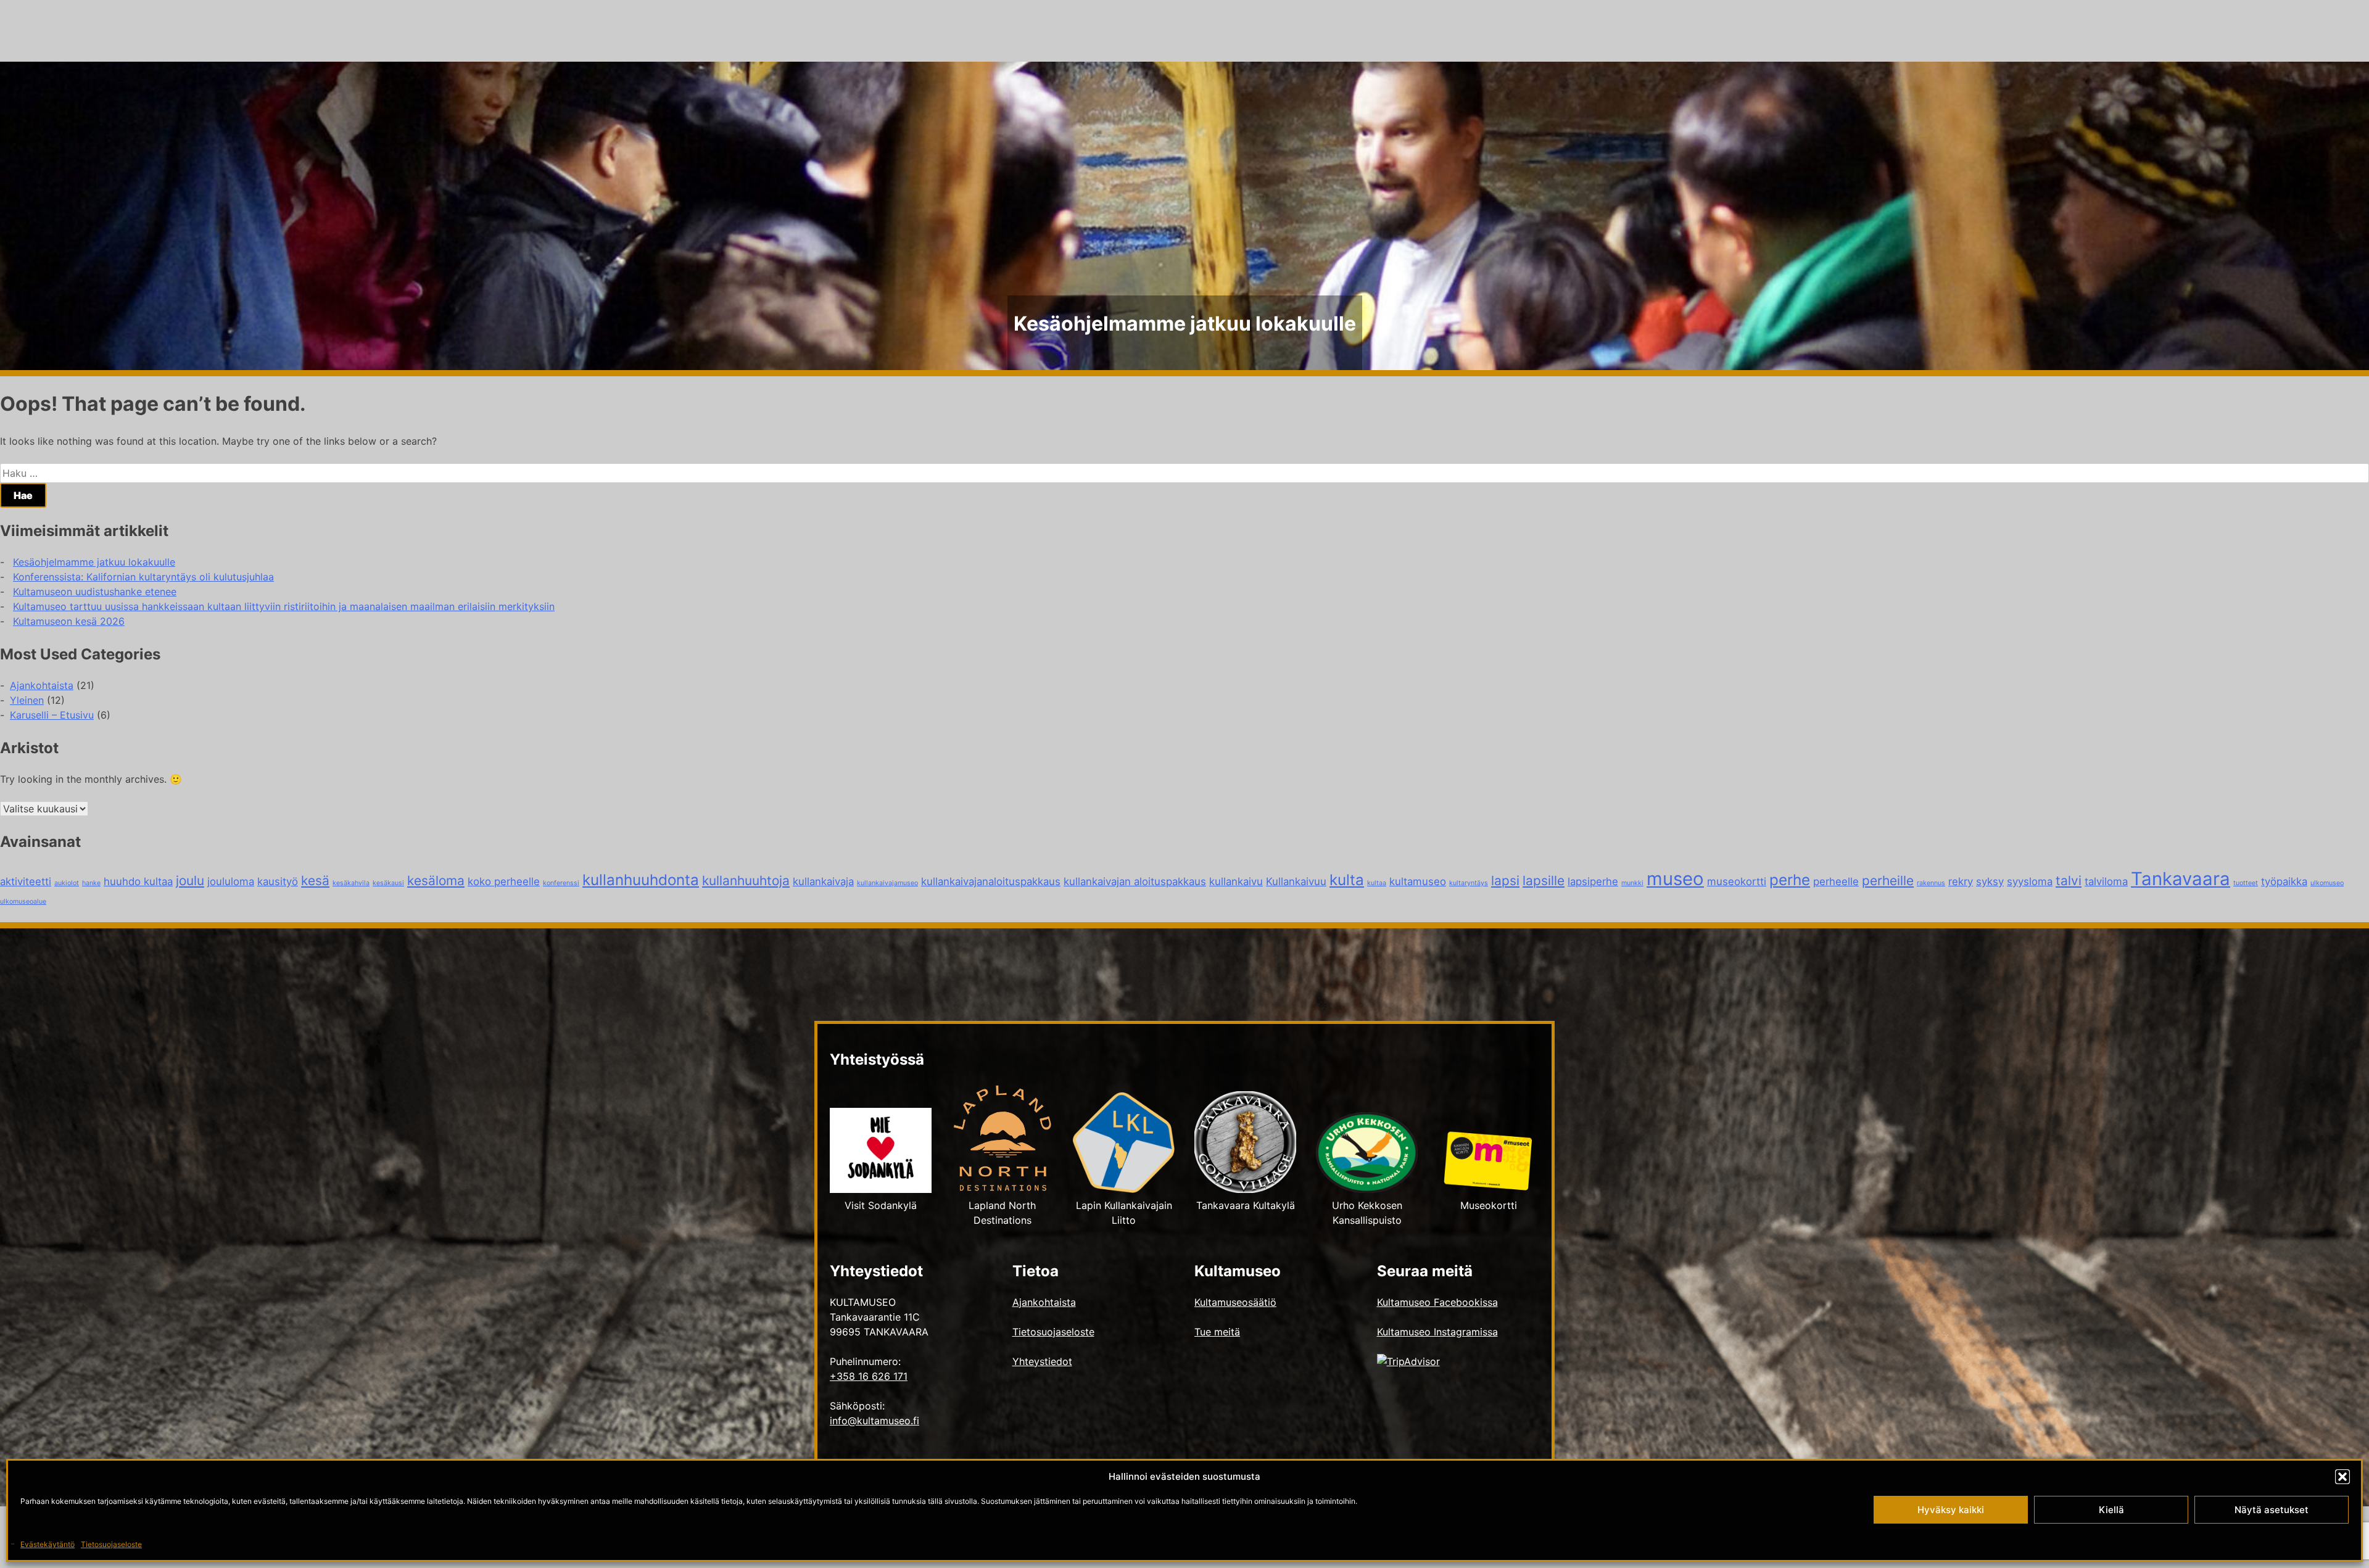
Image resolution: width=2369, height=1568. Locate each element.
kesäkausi (388, 883)
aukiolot (67, 883)
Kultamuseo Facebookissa (1437, 1302)
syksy (1990, 881)
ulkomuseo (2327, 883)
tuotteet (2246, 883)
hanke (91, 883)
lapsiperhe (1593, 881)
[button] (2342, 1477)
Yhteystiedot (1042, 1361)
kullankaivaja (823, 881)
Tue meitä (1217, 1332)
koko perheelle (504, 881)
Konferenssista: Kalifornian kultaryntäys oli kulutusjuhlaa (143, 577)
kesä (315, 881)
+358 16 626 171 (869, 1376)
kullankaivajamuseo (887, 883)
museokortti (1737, 881)
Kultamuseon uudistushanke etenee (95, 592)
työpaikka (2284, 881)
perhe (1790, 880)
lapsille (1544, 881)
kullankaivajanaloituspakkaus (991, 881)
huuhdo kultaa (138, 881)
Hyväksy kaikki (1951, 1510)
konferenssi (561, 883)
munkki (1632, 883)
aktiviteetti (26, 881)
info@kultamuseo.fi (874, 1421)
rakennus (1931, 883)
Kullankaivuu (1296, 881)
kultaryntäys (1469, 883)
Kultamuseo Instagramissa (1437, 1332)
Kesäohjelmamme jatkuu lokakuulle (94, 562)
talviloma (2106, 881)
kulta (1347, 880)
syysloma (2030, 881)
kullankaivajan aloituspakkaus (1135, 881)
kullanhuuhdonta (641, 880)
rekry (1961, 881)
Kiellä (2111, 1510)
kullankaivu (1236, 881)
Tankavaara (2181, 879)
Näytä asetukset (2272, 1510)
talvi (2069, 881)
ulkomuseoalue (23, 902)
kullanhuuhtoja (746, 881)
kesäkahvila (351, 883)
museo (1675, 879)
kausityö (278, 881)
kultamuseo (1418, 881)
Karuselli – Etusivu (52, 715)
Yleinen (27, 700)
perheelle (1836, 881)
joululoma (231, 881)
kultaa (1377, 883)
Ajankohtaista (42, 685)
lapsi (1505, 881)
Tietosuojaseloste (111, 1544)
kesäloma (436, 881)
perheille (1888, 881)
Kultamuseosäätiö (1235, 1302)
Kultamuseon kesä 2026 (69, 621)
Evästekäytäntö (48, 1544)
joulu (190, 881)
